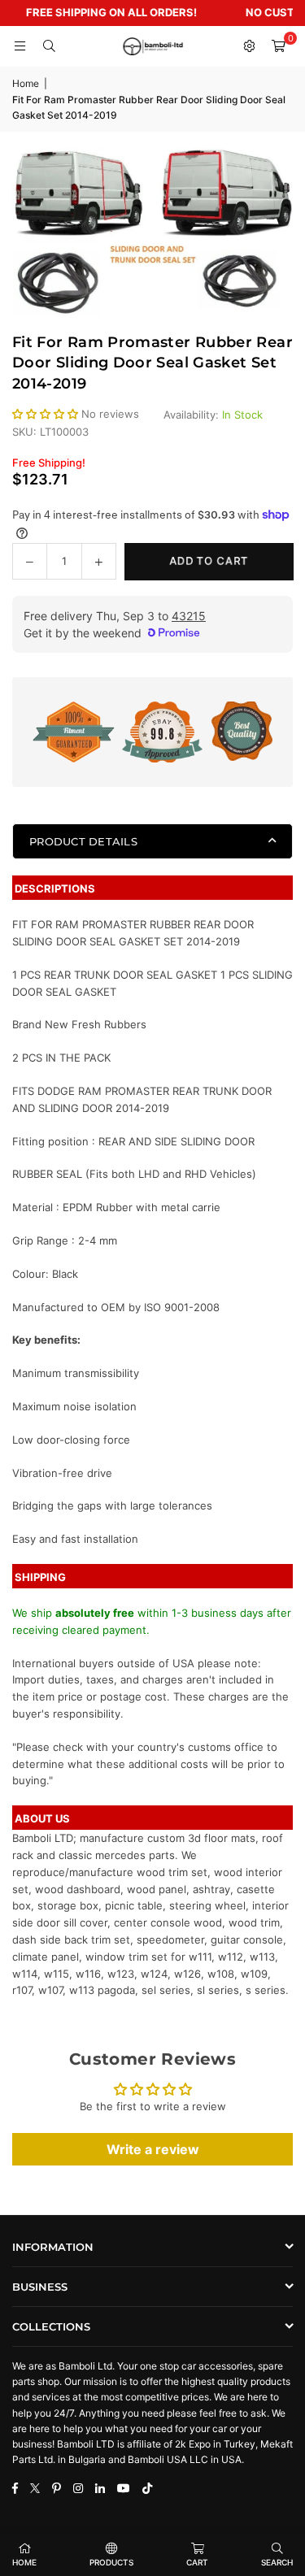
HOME (24, 2562)
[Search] (49, 46)
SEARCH (277, 2562)
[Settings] (249, 46)
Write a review (153, 2149)
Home (26, 83)
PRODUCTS (111, 2562)
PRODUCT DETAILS (83, 841)
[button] (278, 46)
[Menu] (20, 46)
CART (197, 2562)
